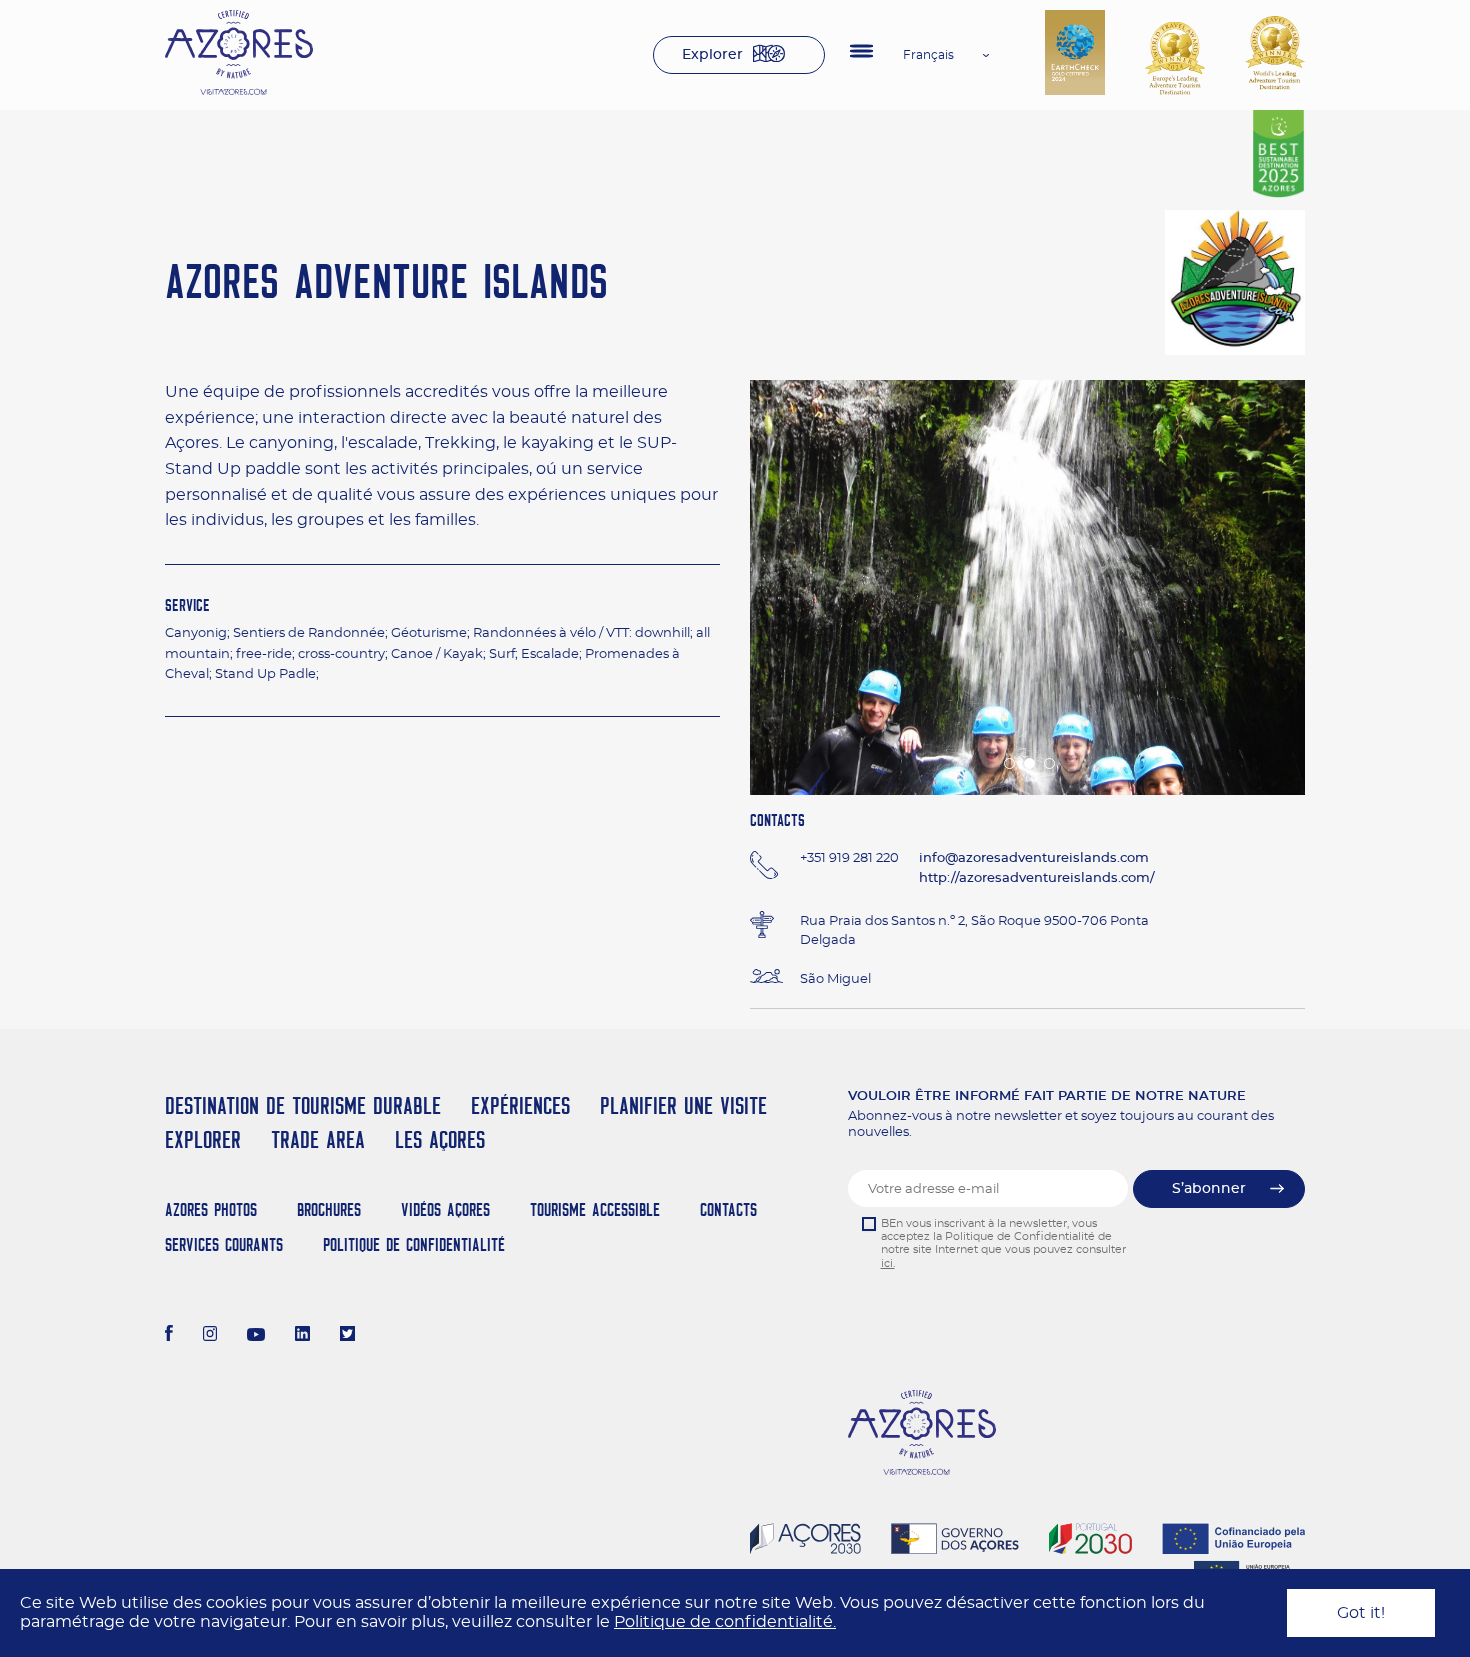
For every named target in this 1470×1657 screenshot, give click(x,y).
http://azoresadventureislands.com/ (1037, 878)
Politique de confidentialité (414, 1244)
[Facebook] (169, 1336)
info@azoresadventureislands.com (1034, 858)
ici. (888, 1263)
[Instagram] (210, 1336)
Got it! (1361, 1613)
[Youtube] (256, 1336)
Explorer (712, 55)
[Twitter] (347, 1336)
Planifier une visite (683, 1105)
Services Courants (224, 1244)
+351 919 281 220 (849, 858)
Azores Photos (211, 1209)
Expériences (520, 1105)
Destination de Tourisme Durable (303, 1105)
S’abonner (1209, 1189)
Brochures (329, 1209)
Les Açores (440, 1139)
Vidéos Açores (445, 1209)
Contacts (728, 1209)
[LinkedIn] (302, 1336)
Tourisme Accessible (595, 1209)
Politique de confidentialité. (725, 1622)
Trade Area (318, 1139)
